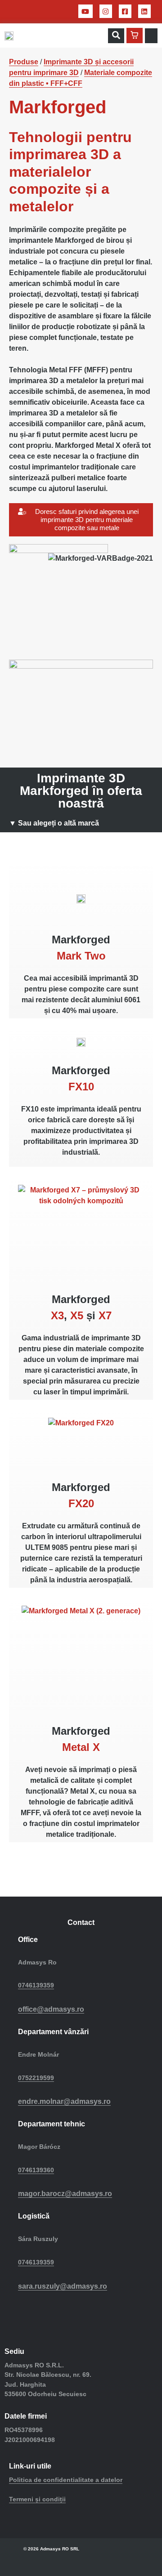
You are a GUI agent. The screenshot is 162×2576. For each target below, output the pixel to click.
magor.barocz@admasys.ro (65, 2194)
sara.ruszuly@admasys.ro (63, 2286)
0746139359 (36, 1985)
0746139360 (36, 2170)
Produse (24, 62)
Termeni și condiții (37, 2499)
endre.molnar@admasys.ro (64, 2101)
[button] (116, 36)
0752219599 (36, 2078)
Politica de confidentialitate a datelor (66, 2480)
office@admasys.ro (51, 2009)
